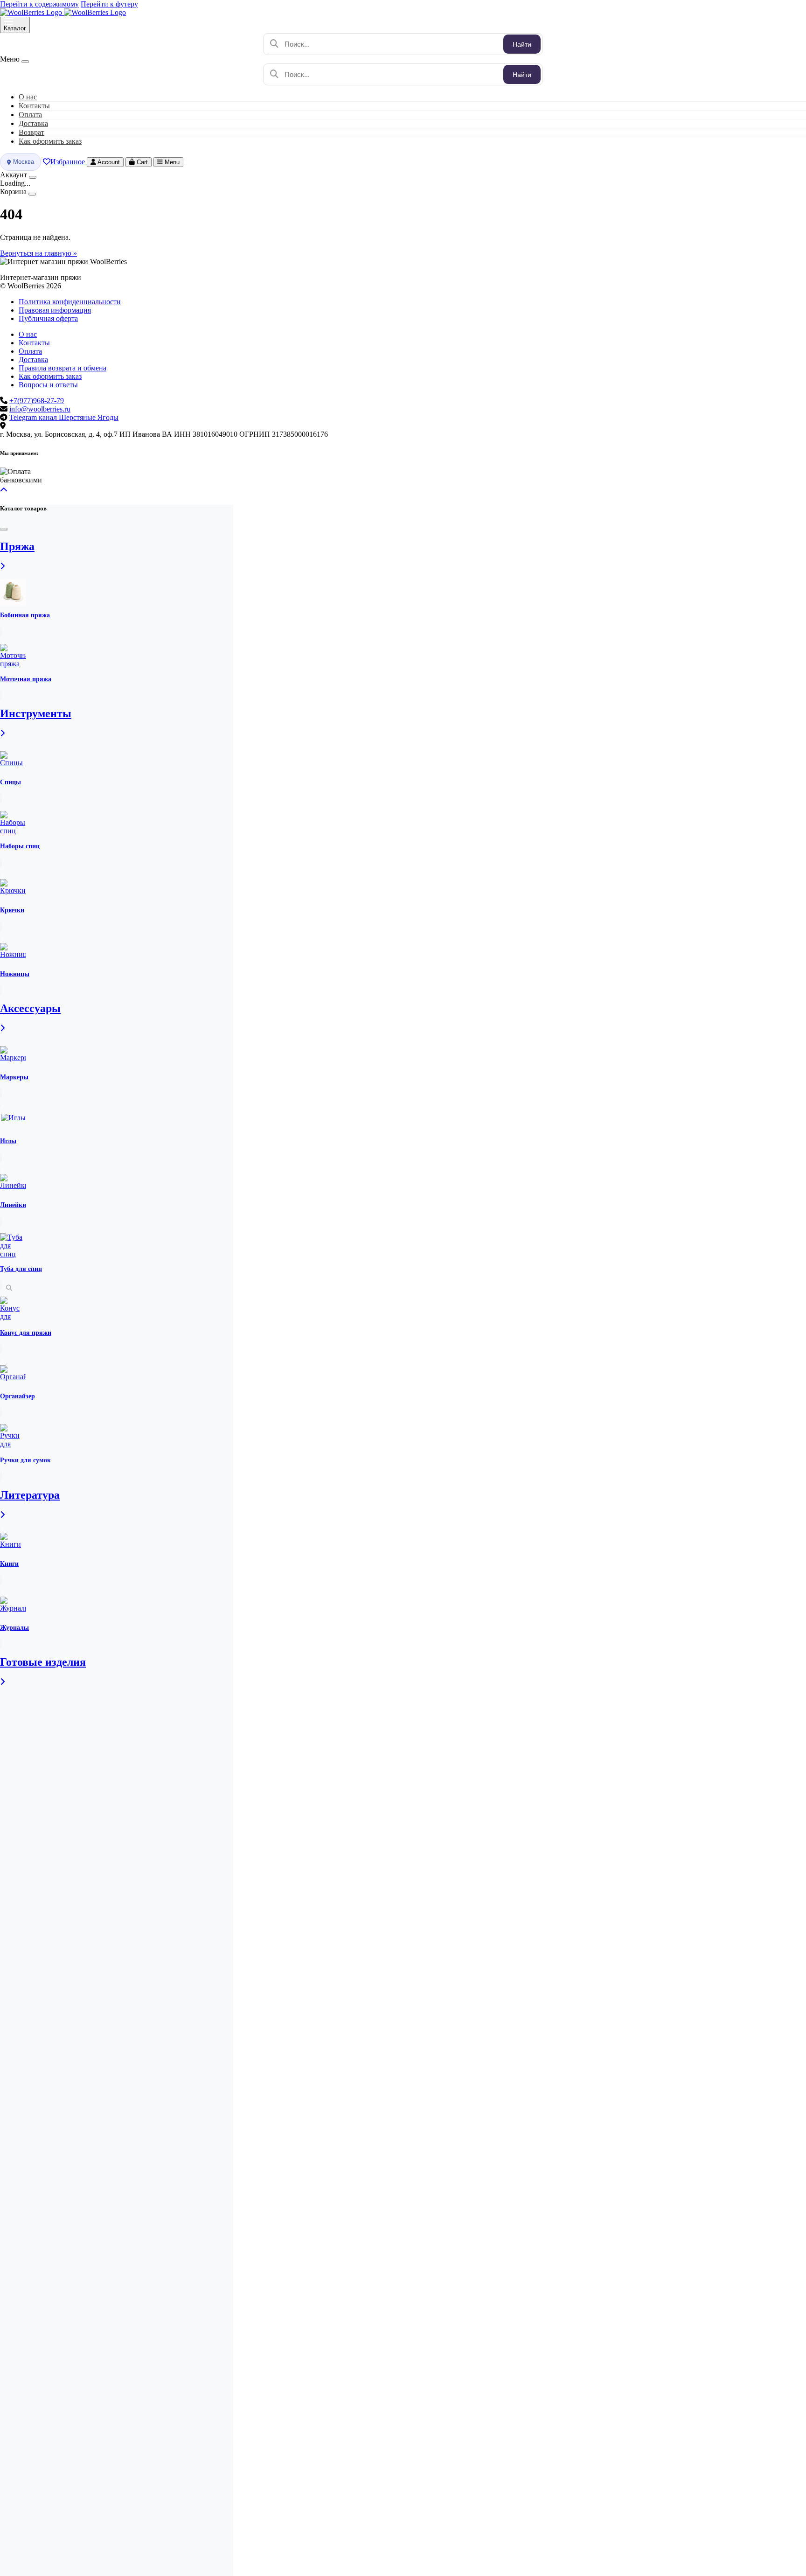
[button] (4, 490)
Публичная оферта (48, 318)
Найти (522, 44)
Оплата (30, 351)
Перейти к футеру (109, 4)
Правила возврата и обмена (63, 368)
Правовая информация (55, 310)
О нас (28, 334)
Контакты (34, 343)
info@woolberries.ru (40, 409)
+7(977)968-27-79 (37, 401)
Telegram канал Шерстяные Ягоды (64, 417)
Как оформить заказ (50, 141)
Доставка (33, 360)
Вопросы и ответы (48, 385)
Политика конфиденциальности (70, 302)
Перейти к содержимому (39, 4)
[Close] (25, 62)
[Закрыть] (33, 177)
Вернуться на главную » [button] (38, 253)
